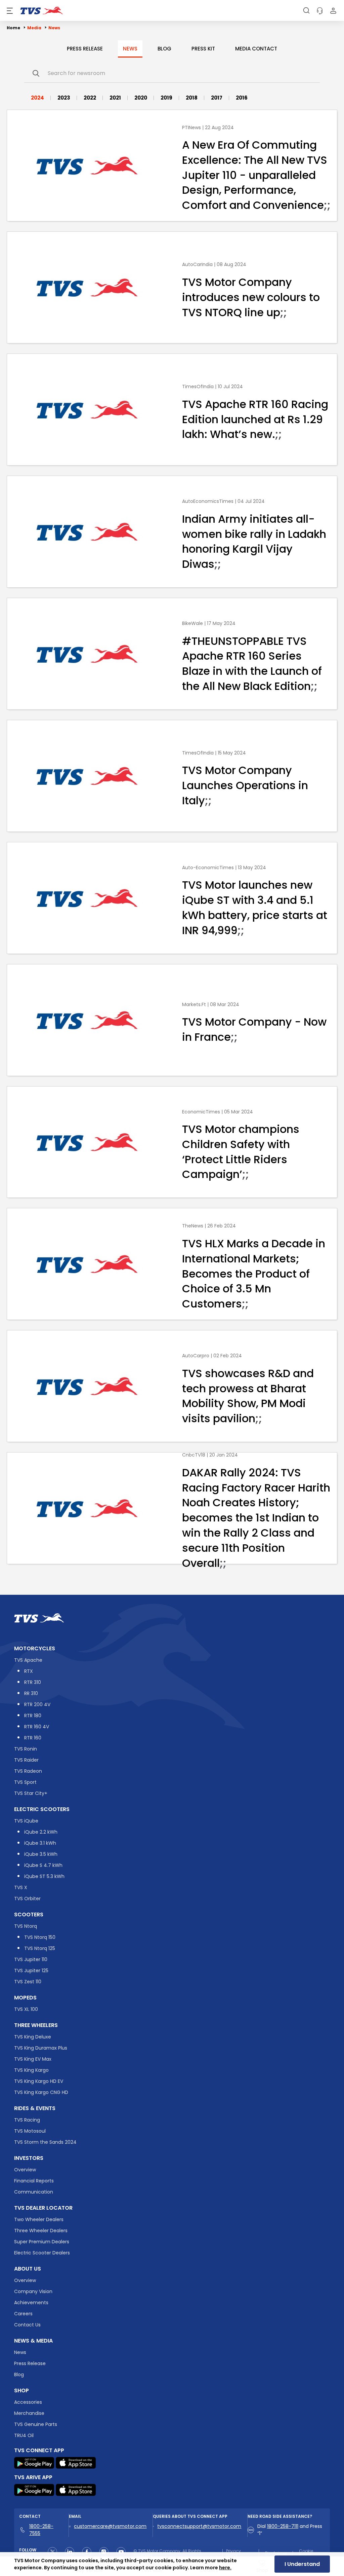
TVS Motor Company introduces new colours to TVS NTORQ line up (251, 297)
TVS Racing (27, 2120)
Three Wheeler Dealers (41, 2231)
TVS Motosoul (30, 2131)
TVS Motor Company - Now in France (254, 1030)
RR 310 (31, 1693)
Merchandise (29, 2413)
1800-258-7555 (41, 2530)
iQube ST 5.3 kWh (44, 1876)
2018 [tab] (192, 98)
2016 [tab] (242, 98)
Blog (164, 49)
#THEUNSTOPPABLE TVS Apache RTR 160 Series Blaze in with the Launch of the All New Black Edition (252, 663)
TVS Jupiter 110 (31, 1959)
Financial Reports (34, 2181)
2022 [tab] (90, 98)
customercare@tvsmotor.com (110, 2526)
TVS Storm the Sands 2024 (45, 2142)
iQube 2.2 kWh (41, 1832)
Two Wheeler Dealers (39, 2219)
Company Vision (33, 2291)
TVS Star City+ (31, 1793)
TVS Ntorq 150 (40, 1937)
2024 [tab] (37, 98)
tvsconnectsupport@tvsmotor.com (199, 2526)
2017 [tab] (217, 98)
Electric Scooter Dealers (42, 2253)
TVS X (21, 1887)
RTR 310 (33, 1682)
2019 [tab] (166, 98)
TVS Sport (25, 1782)
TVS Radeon (28, 1771)
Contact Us (27, 2325)
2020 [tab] (141, 98)
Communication (34, 2192)
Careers (23, 2314)
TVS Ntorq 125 (40, 1948)
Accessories (28, 2402)
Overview (25, 2170)
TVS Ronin (26, 1749)
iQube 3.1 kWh (40, 1843)
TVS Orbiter (27, 1899)
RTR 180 (33, 1716)
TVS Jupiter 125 (31, 1971)
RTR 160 (33, 1738)
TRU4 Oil (24, 2435)
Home (13, 28)
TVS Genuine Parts (36, 2424)
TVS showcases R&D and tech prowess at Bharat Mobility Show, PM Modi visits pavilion (248, 1395)
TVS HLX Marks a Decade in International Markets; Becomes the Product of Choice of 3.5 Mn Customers (254, 1274)
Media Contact (256, 49)
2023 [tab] (64, 98)
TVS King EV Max (33, 2059)
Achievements (31, 2303)
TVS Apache (28, 1660)
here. (225, 2568)
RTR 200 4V (37, 1704)
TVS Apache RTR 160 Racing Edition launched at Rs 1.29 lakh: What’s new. (255, 419)
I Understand (302, 2564)
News (130, 49)
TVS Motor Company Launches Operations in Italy (245, 785)
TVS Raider (26, 1760)
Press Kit (203, 49)
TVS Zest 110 (28, 1982)
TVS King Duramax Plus (41, 2048)
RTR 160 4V (37, 1727)
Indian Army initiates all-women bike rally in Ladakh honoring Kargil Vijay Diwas (254, 541)
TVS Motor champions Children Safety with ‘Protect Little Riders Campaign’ (241, 1152)
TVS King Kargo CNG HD (41, 2092)
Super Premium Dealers (42, 2242)
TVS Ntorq (26, 1926)
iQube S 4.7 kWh (43, 1865)
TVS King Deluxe (33, 2037)
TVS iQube (26, 1821)
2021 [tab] (115, 98)
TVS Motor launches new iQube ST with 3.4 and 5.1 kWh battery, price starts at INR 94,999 (255, 907)
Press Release (85, 49)
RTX (29, 1671)
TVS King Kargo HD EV (39, 2081)
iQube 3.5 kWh (41, 1854)
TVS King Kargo (31, 2070)
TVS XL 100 (26, 2009)
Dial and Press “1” (290, 2530)
